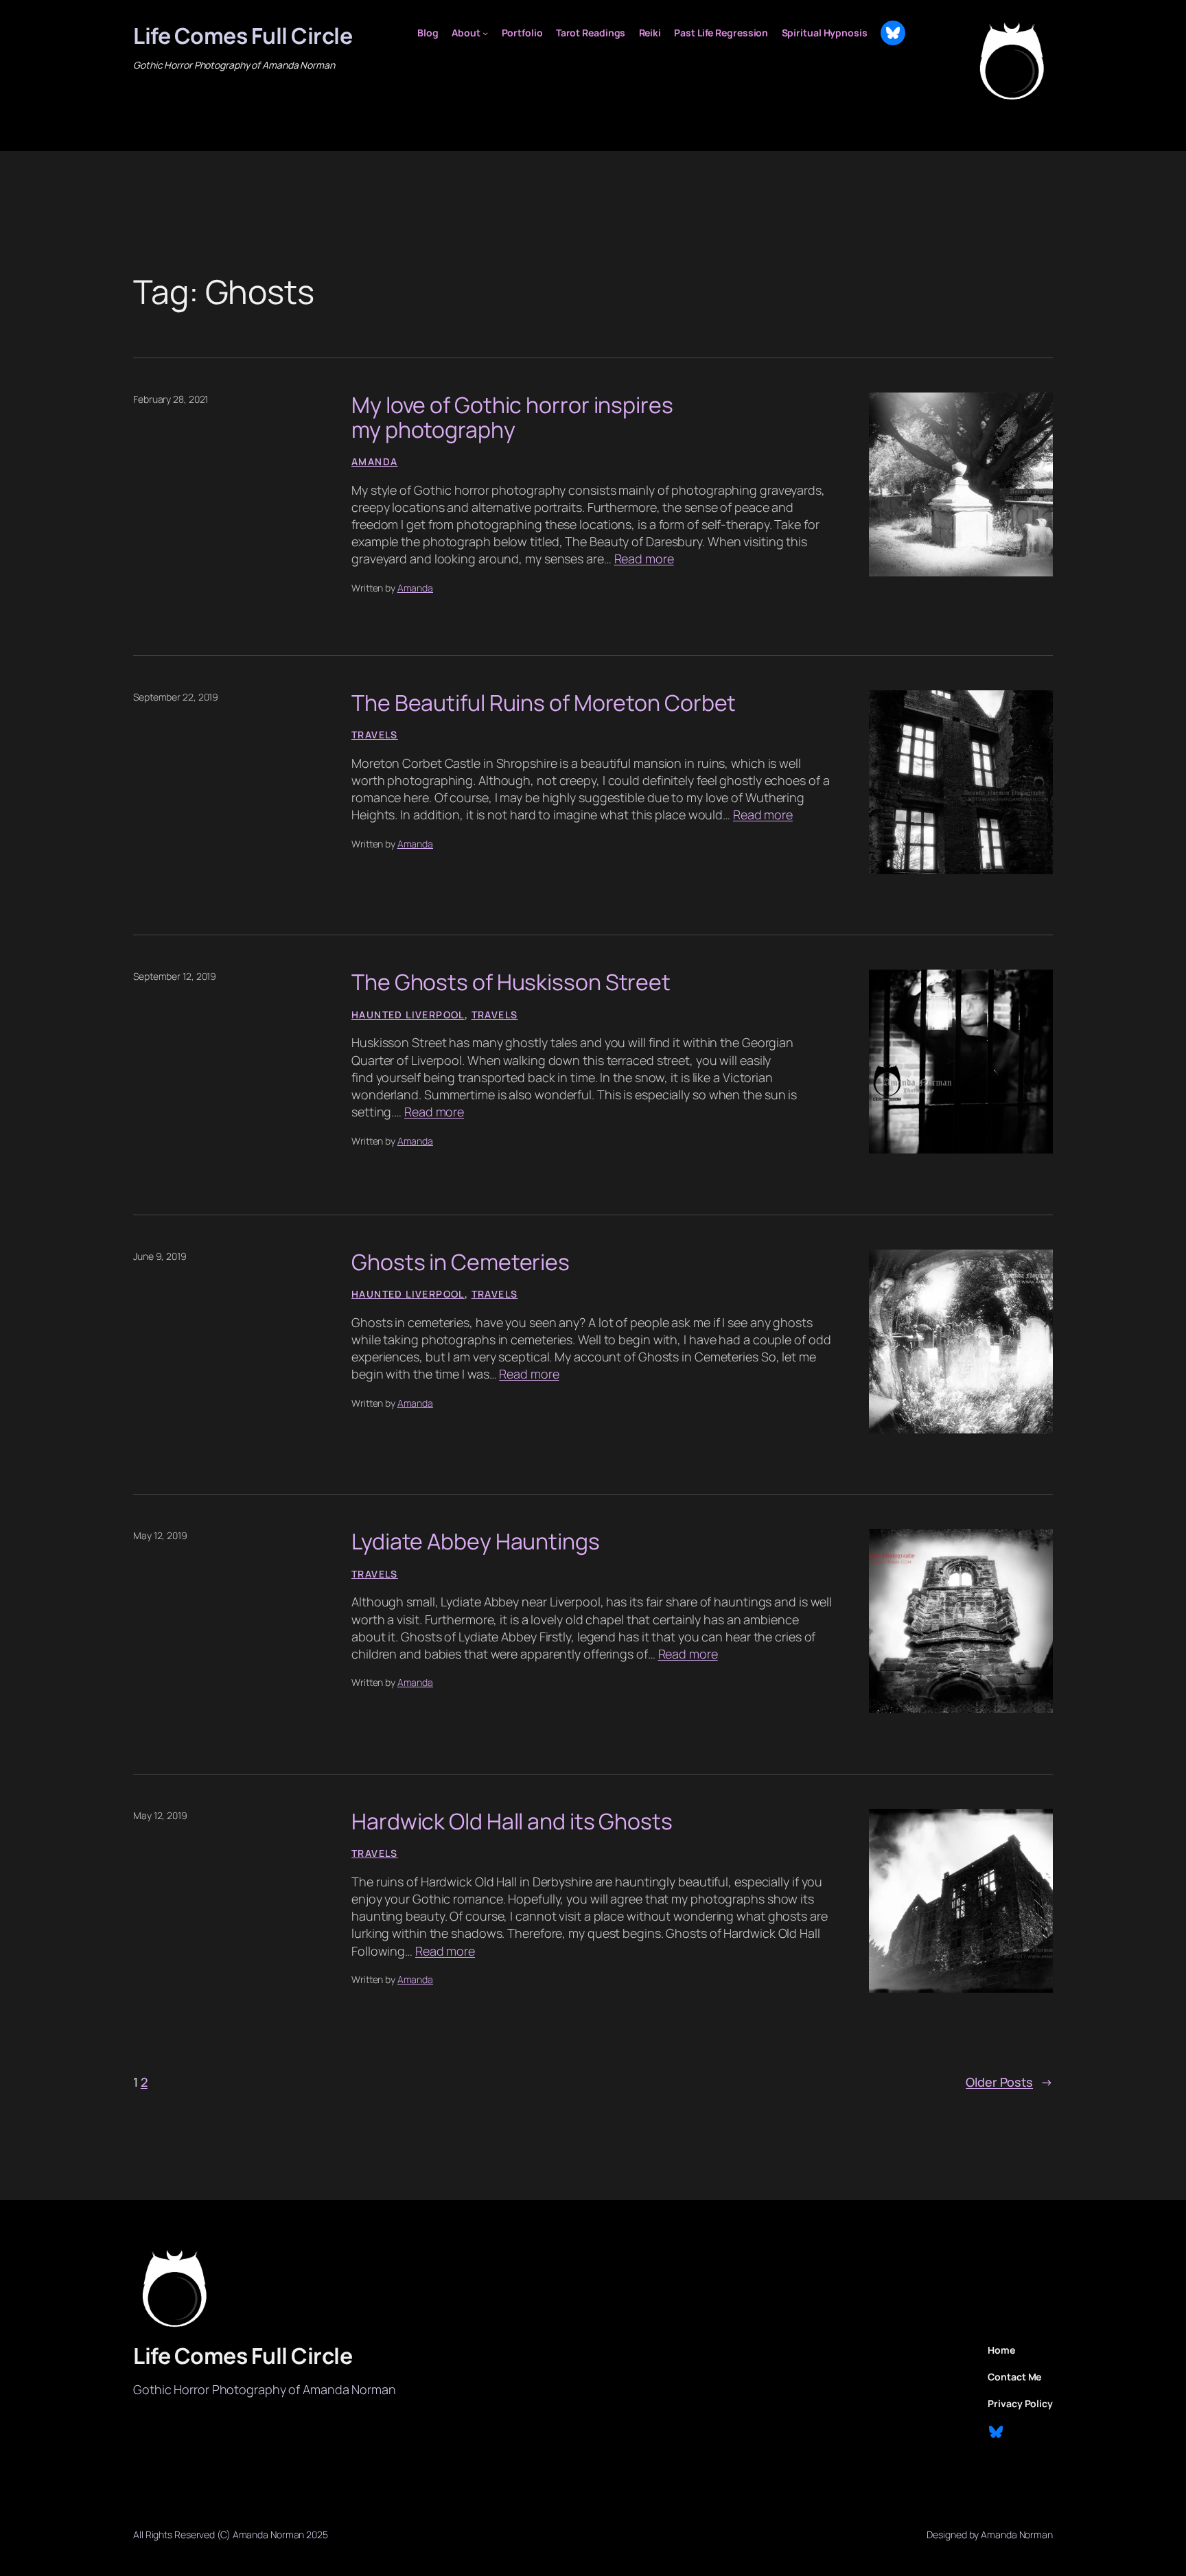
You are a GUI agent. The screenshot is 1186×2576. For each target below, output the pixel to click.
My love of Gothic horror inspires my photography (512, 417)
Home (1001, 2350)
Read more (644, 559)
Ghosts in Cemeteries (461, 1262)
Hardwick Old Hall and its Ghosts (512, 1821)
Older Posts (1009, 2082)
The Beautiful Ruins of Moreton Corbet (544, 703)
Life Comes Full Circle (243, 36)
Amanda (374, 461)
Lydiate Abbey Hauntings (476, 1541)
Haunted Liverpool (408, 1015)
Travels (375, 735)
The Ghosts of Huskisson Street (511, 982)
